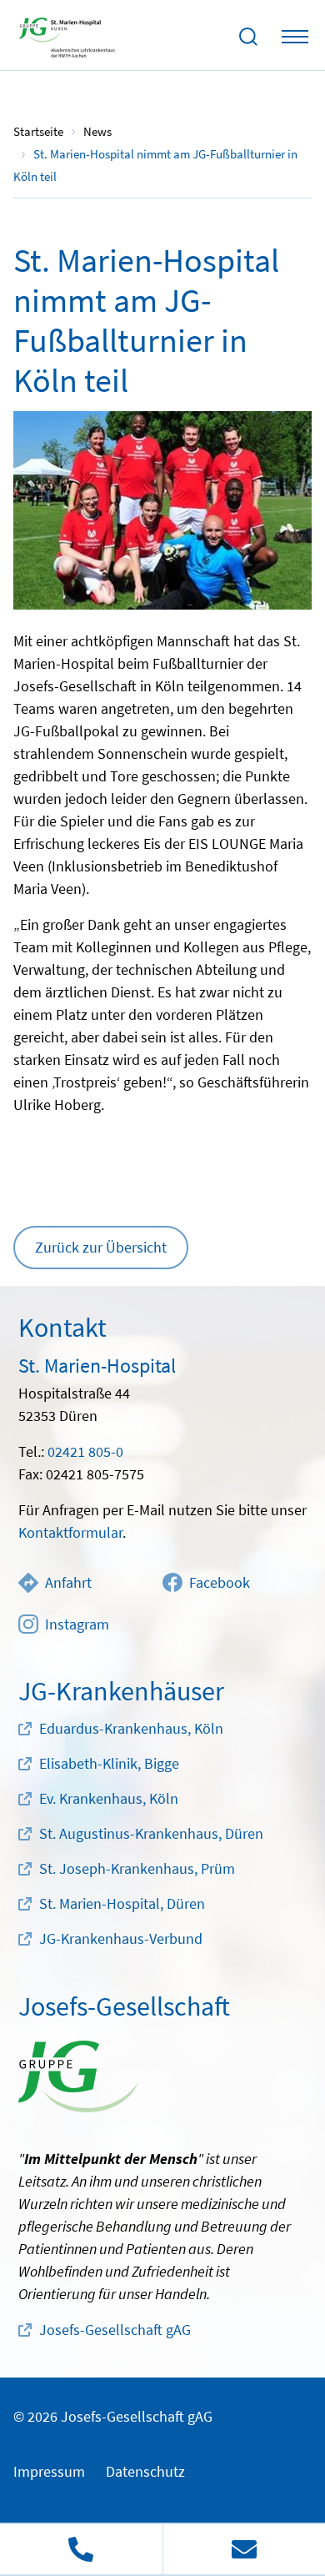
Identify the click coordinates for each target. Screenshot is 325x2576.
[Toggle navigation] (295, 37)
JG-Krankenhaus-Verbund (121, 1938)
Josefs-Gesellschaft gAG (115, 2330)
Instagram (77, 1624)
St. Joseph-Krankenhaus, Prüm (137, 1868)
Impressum (49, 2471)
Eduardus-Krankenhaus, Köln (131, 1728)
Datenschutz (145, 2471)
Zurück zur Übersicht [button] (101, 1247)
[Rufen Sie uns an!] (81, 2549)
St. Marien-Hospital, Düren (122, 1903)
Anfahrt (68, 1582)
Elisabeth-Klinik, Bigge (109, 1763)
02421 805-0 (85, 1451)
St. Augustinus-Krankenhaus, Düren (151, 1833)
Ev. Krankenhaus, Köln (109, 1798)
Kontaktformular (70, 1532)
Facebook (220, 1582)
